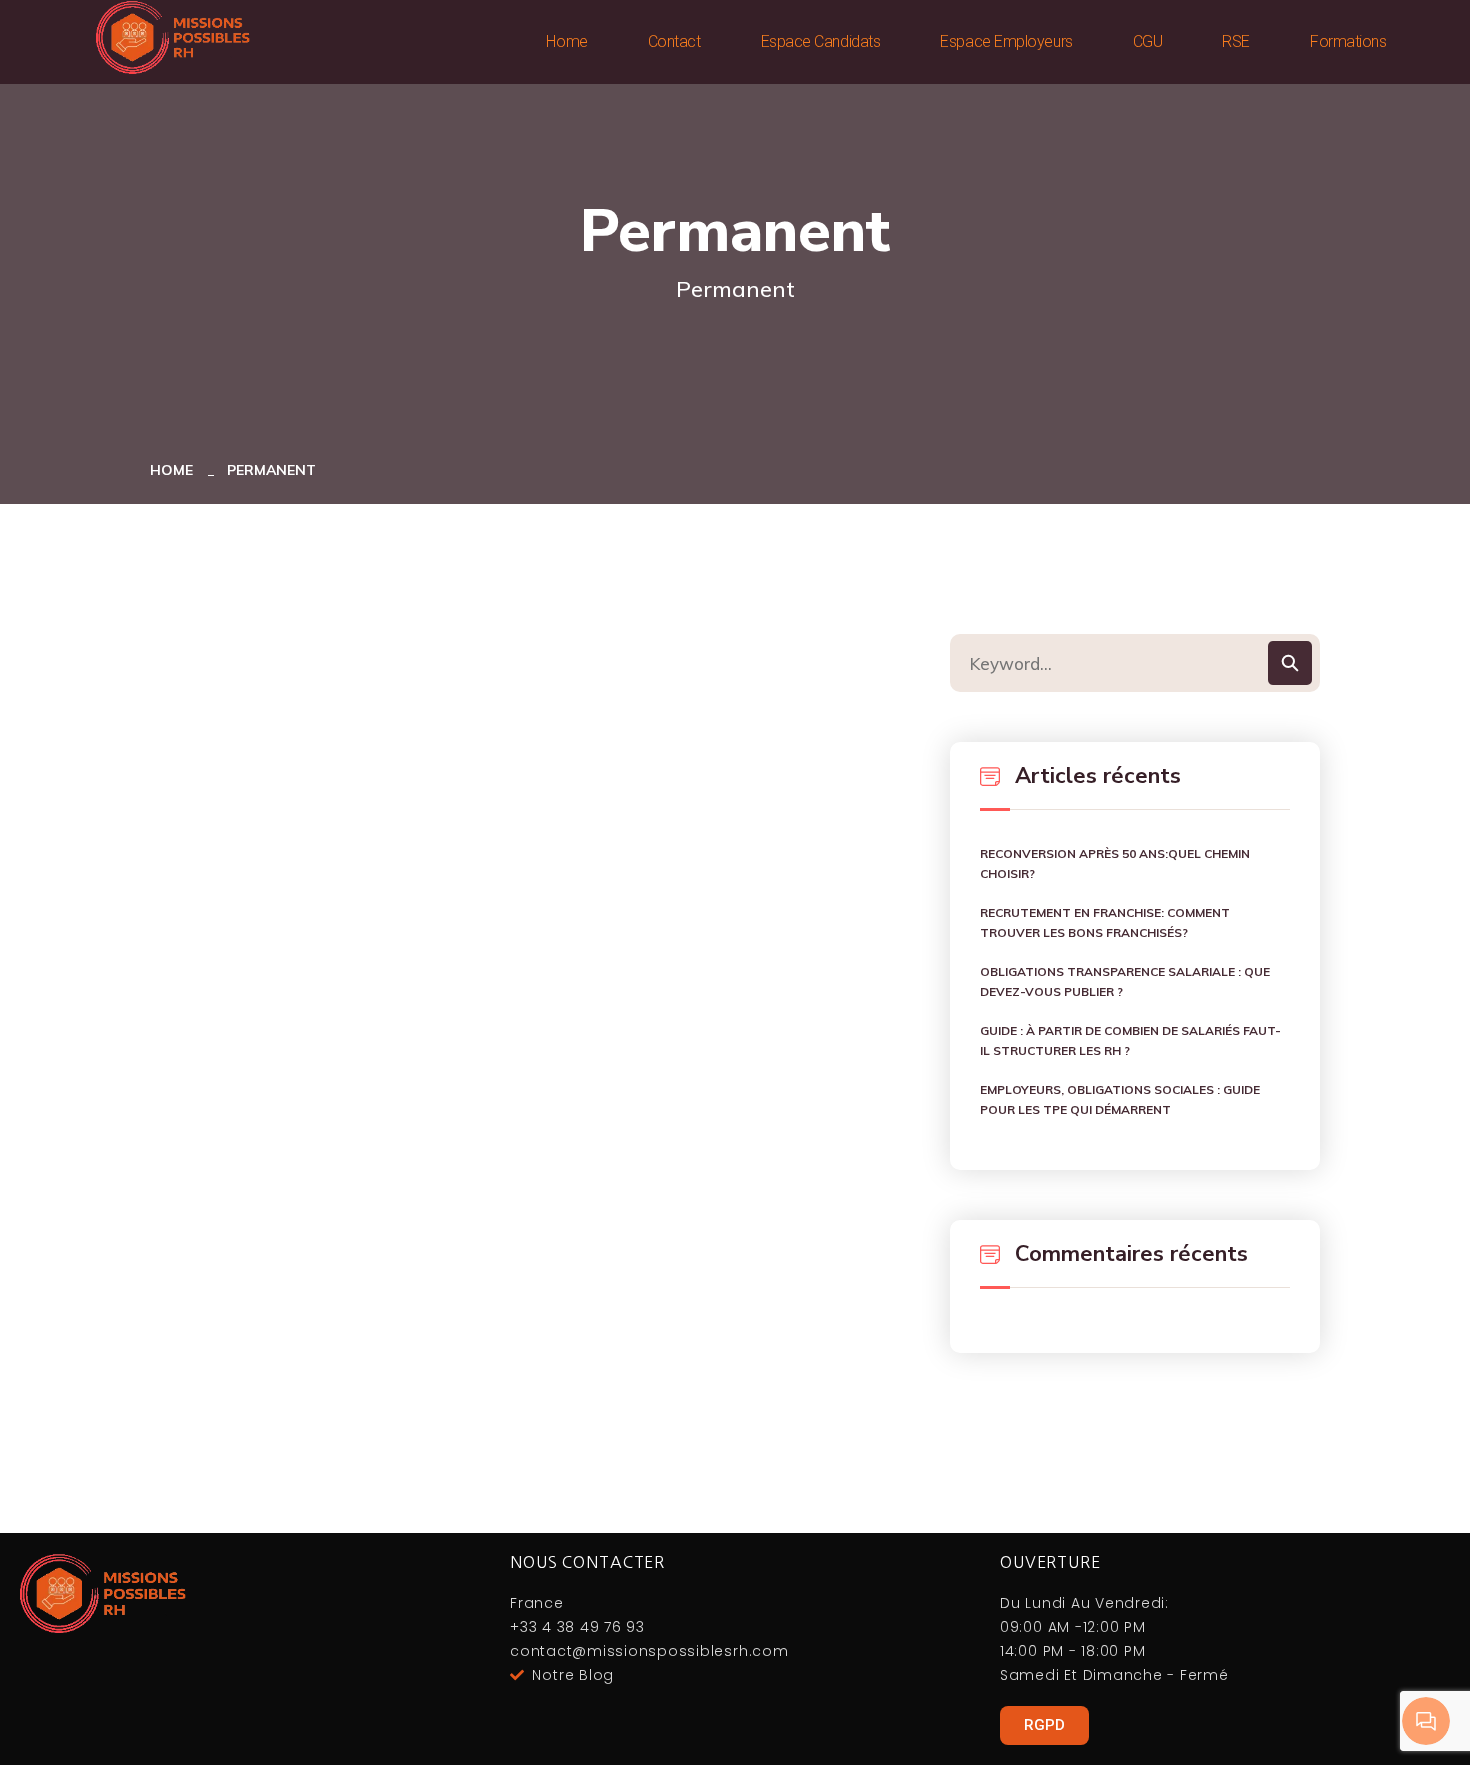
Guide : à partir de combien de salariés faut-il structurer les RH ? (1130, 1040)
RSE (1236, 41)
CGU (1148, 41)
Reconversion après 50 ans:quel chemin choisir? (1115, 863)
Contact (674, 41)
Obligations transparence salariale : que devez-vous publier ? (1125, 981)
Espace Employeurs (1006, 41)
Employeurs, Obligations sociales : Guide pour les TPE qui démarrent (1120, 1099)
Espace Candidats (821, 41)
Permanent (271, 470)
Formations (1348, 41)
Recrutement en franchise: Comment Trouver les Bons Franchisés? (1105, 922)
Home (566, 41)
